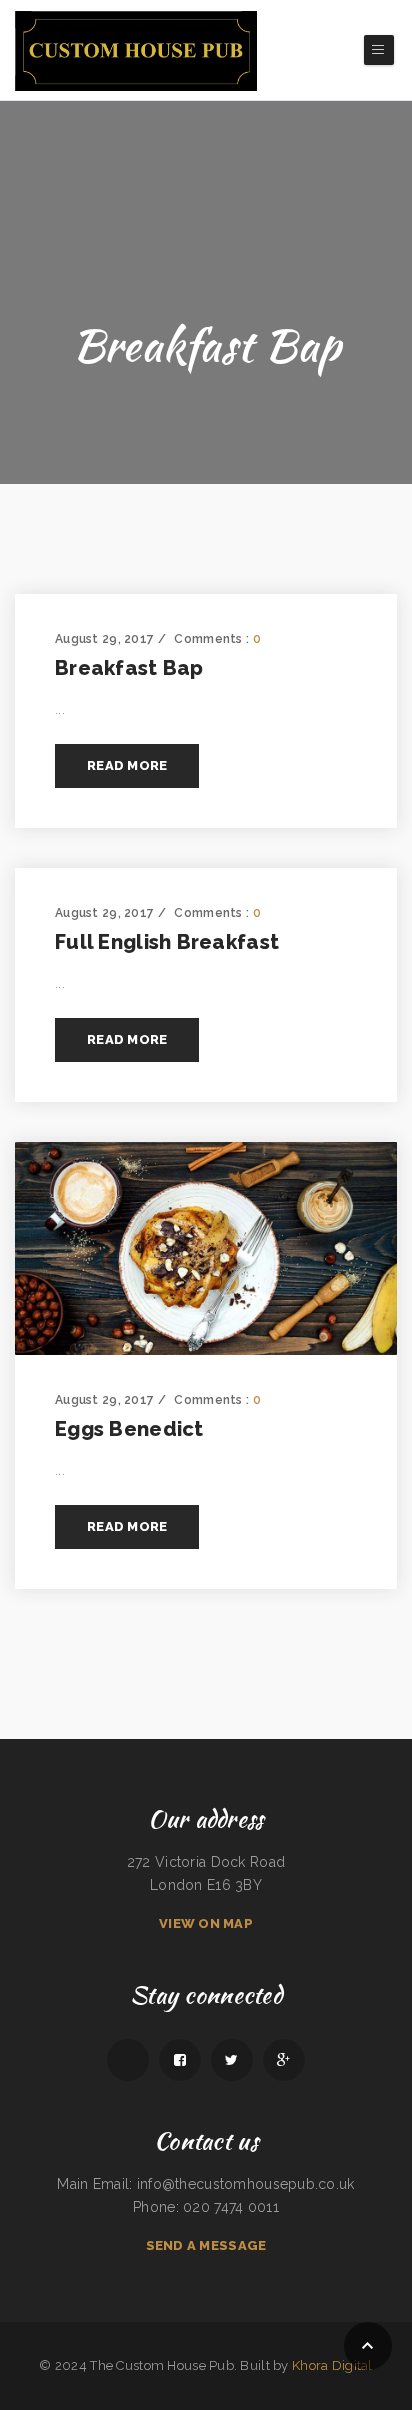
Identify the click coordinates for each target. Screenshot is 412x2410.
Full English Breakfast (167, 942)
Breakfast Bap (129, 668)
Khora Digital (332, 2365)
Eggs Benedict (129, 1429)
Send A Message (206, 2245)
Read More (127, 765)
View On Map (206, 1923)
